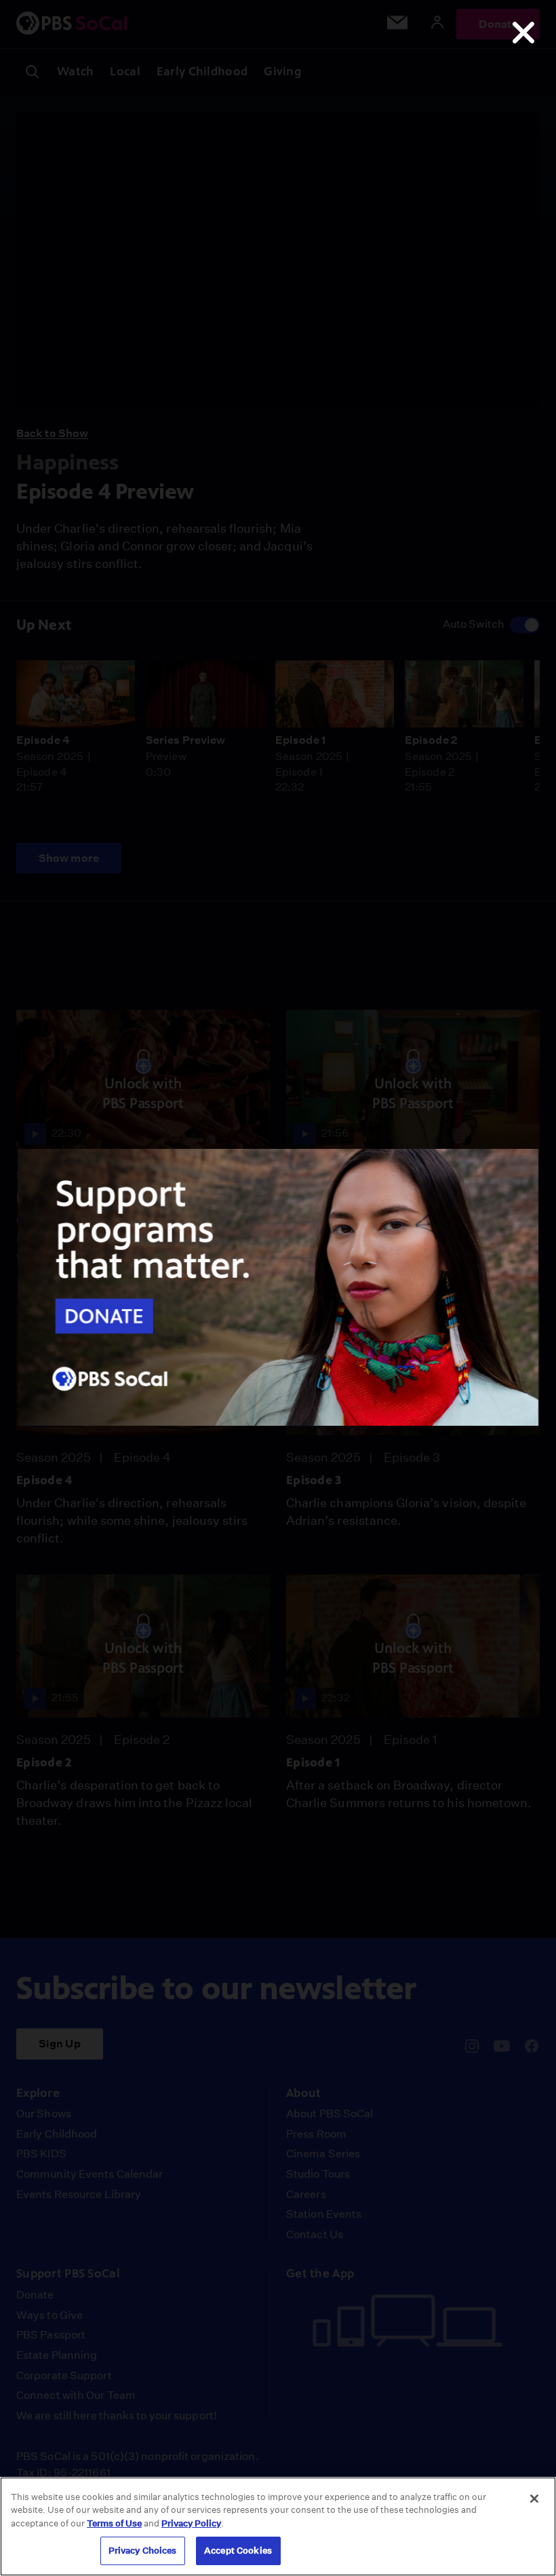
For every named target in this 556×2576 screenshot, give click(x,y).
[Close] (534, 2499)
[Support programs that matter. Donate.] (278, 1422)
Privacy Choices (143, 2551)
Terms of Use (114, 2523)
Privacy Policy (191, 2523)
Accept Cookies (238, 2551)
